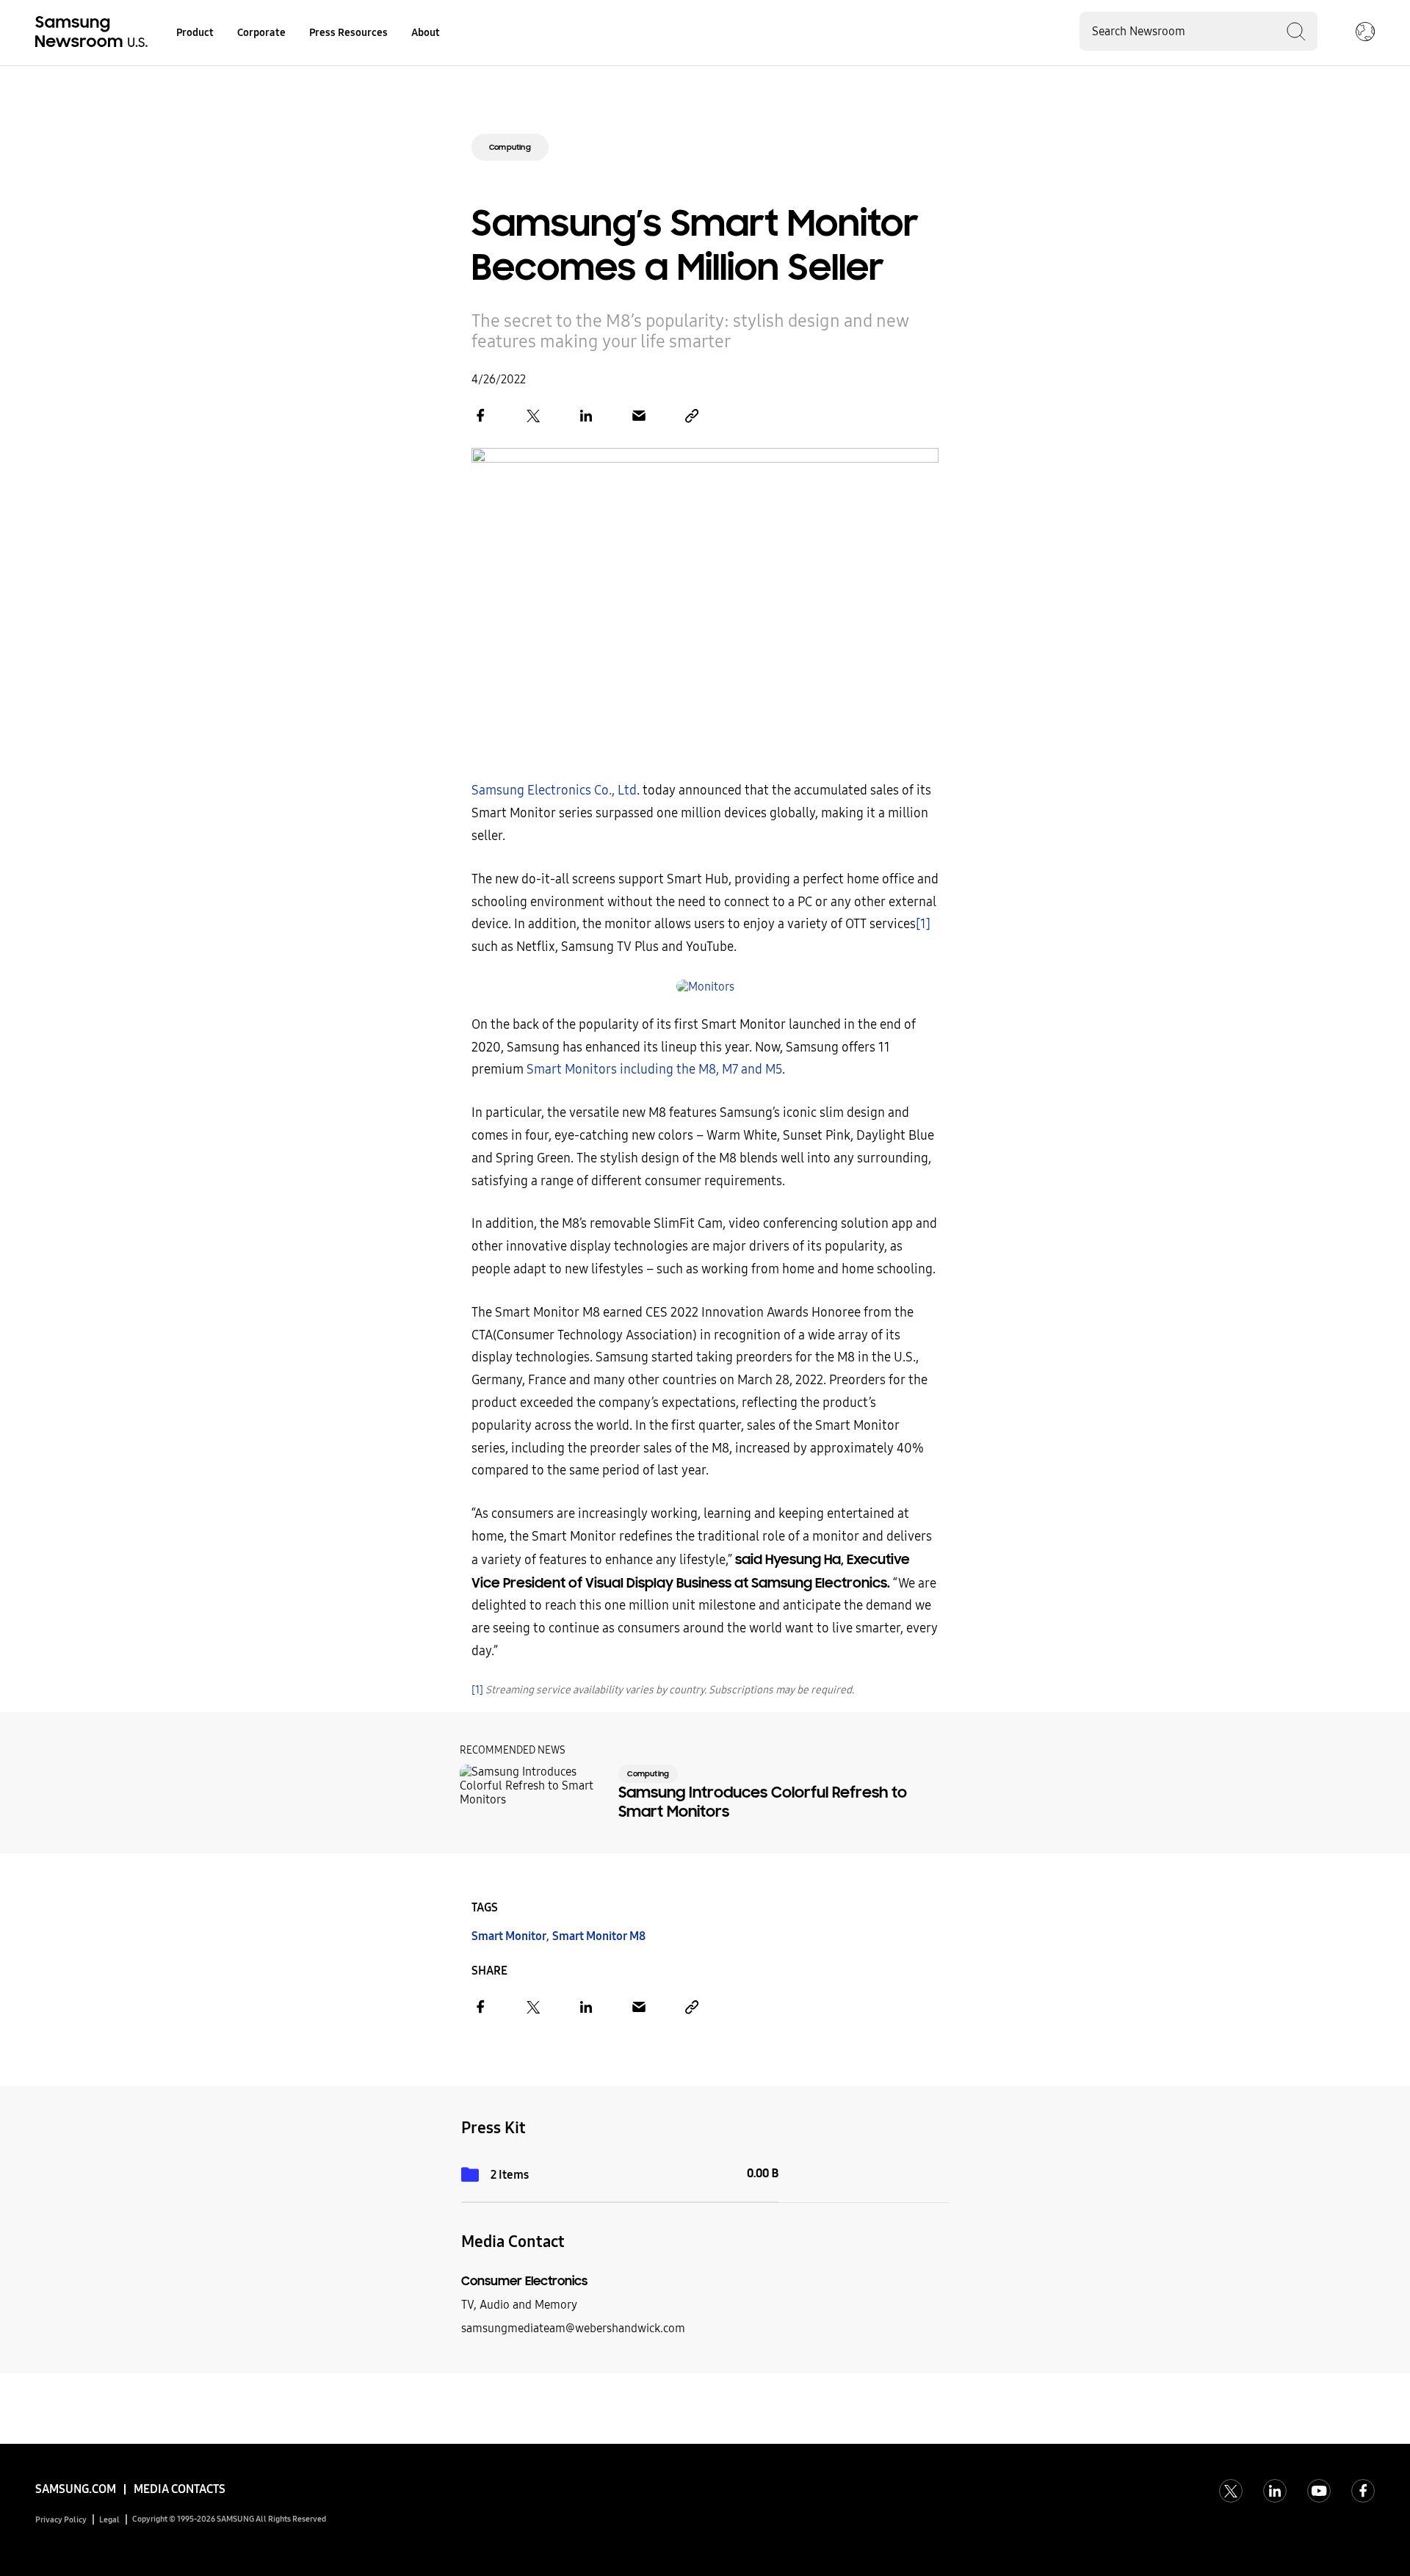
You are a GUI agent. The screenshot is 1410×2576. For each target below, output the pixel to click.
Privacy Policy (61, 2520)
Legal (109, 2520)
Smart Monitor (509, 1936)
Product (195, 33)
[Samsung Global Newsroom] (1365, 33)
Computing (510, 147)
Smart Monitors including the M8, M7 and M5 (654, 1070)
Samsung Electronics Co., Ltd (554, 790)
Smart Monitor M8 (599, 1936)
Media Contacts (180, 2489)
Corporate (261, 33)
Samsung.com (76, 2489)
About (426, 33)
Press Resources (348, 33)
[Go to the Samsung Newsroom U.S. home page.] (94, 33)
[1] (923, 924)
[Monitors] (705, 987)
